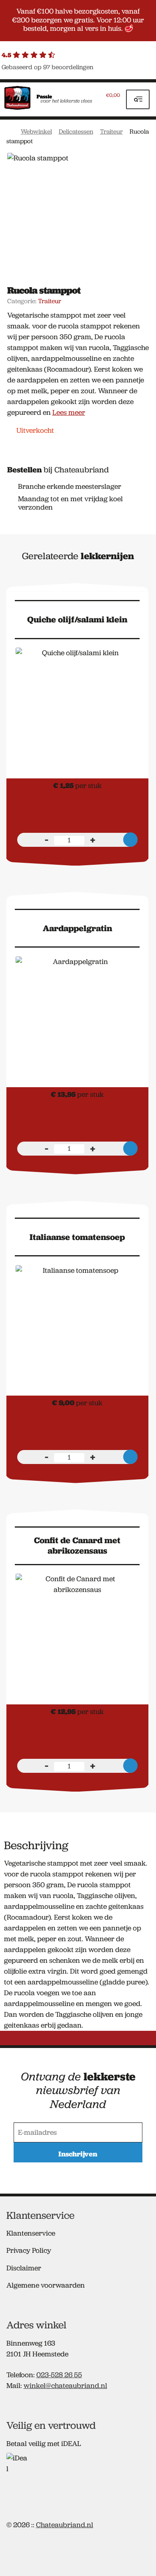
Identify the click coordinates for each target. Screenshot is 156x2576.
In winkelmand (130, 840)
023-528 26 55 (59, 2375)
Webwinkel (36, 131)
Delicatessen (76, 131)
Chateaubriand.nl (65, 2525)
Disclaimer (24, 2268)
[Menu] (138, 99)
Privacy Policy (29, 2250)
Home (10, 131)
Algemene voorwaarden (46, 2285)
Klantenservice (31, 2233)
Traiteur (111, 131)
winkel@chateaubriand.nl (65, 2386)
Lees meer (69, 412)
